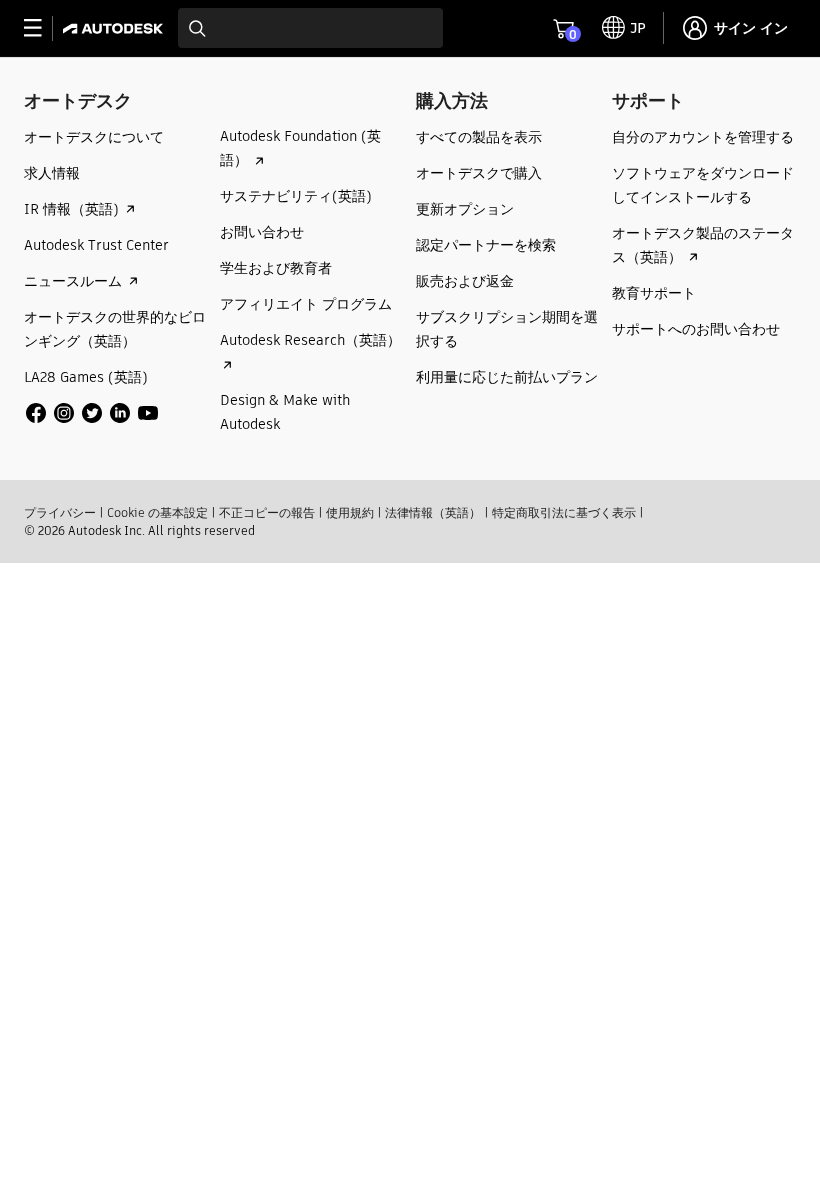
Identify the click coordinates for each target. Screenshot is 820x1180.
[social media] (92, 413)
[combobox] (310, 28)
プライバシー (60, 512)
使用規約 (350, 512)
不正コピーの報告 (267, 512)
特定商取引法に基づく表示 (564, 512)
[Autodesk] (115, 28)
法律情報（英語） (433, 512)
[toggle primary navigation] (43, 28)
